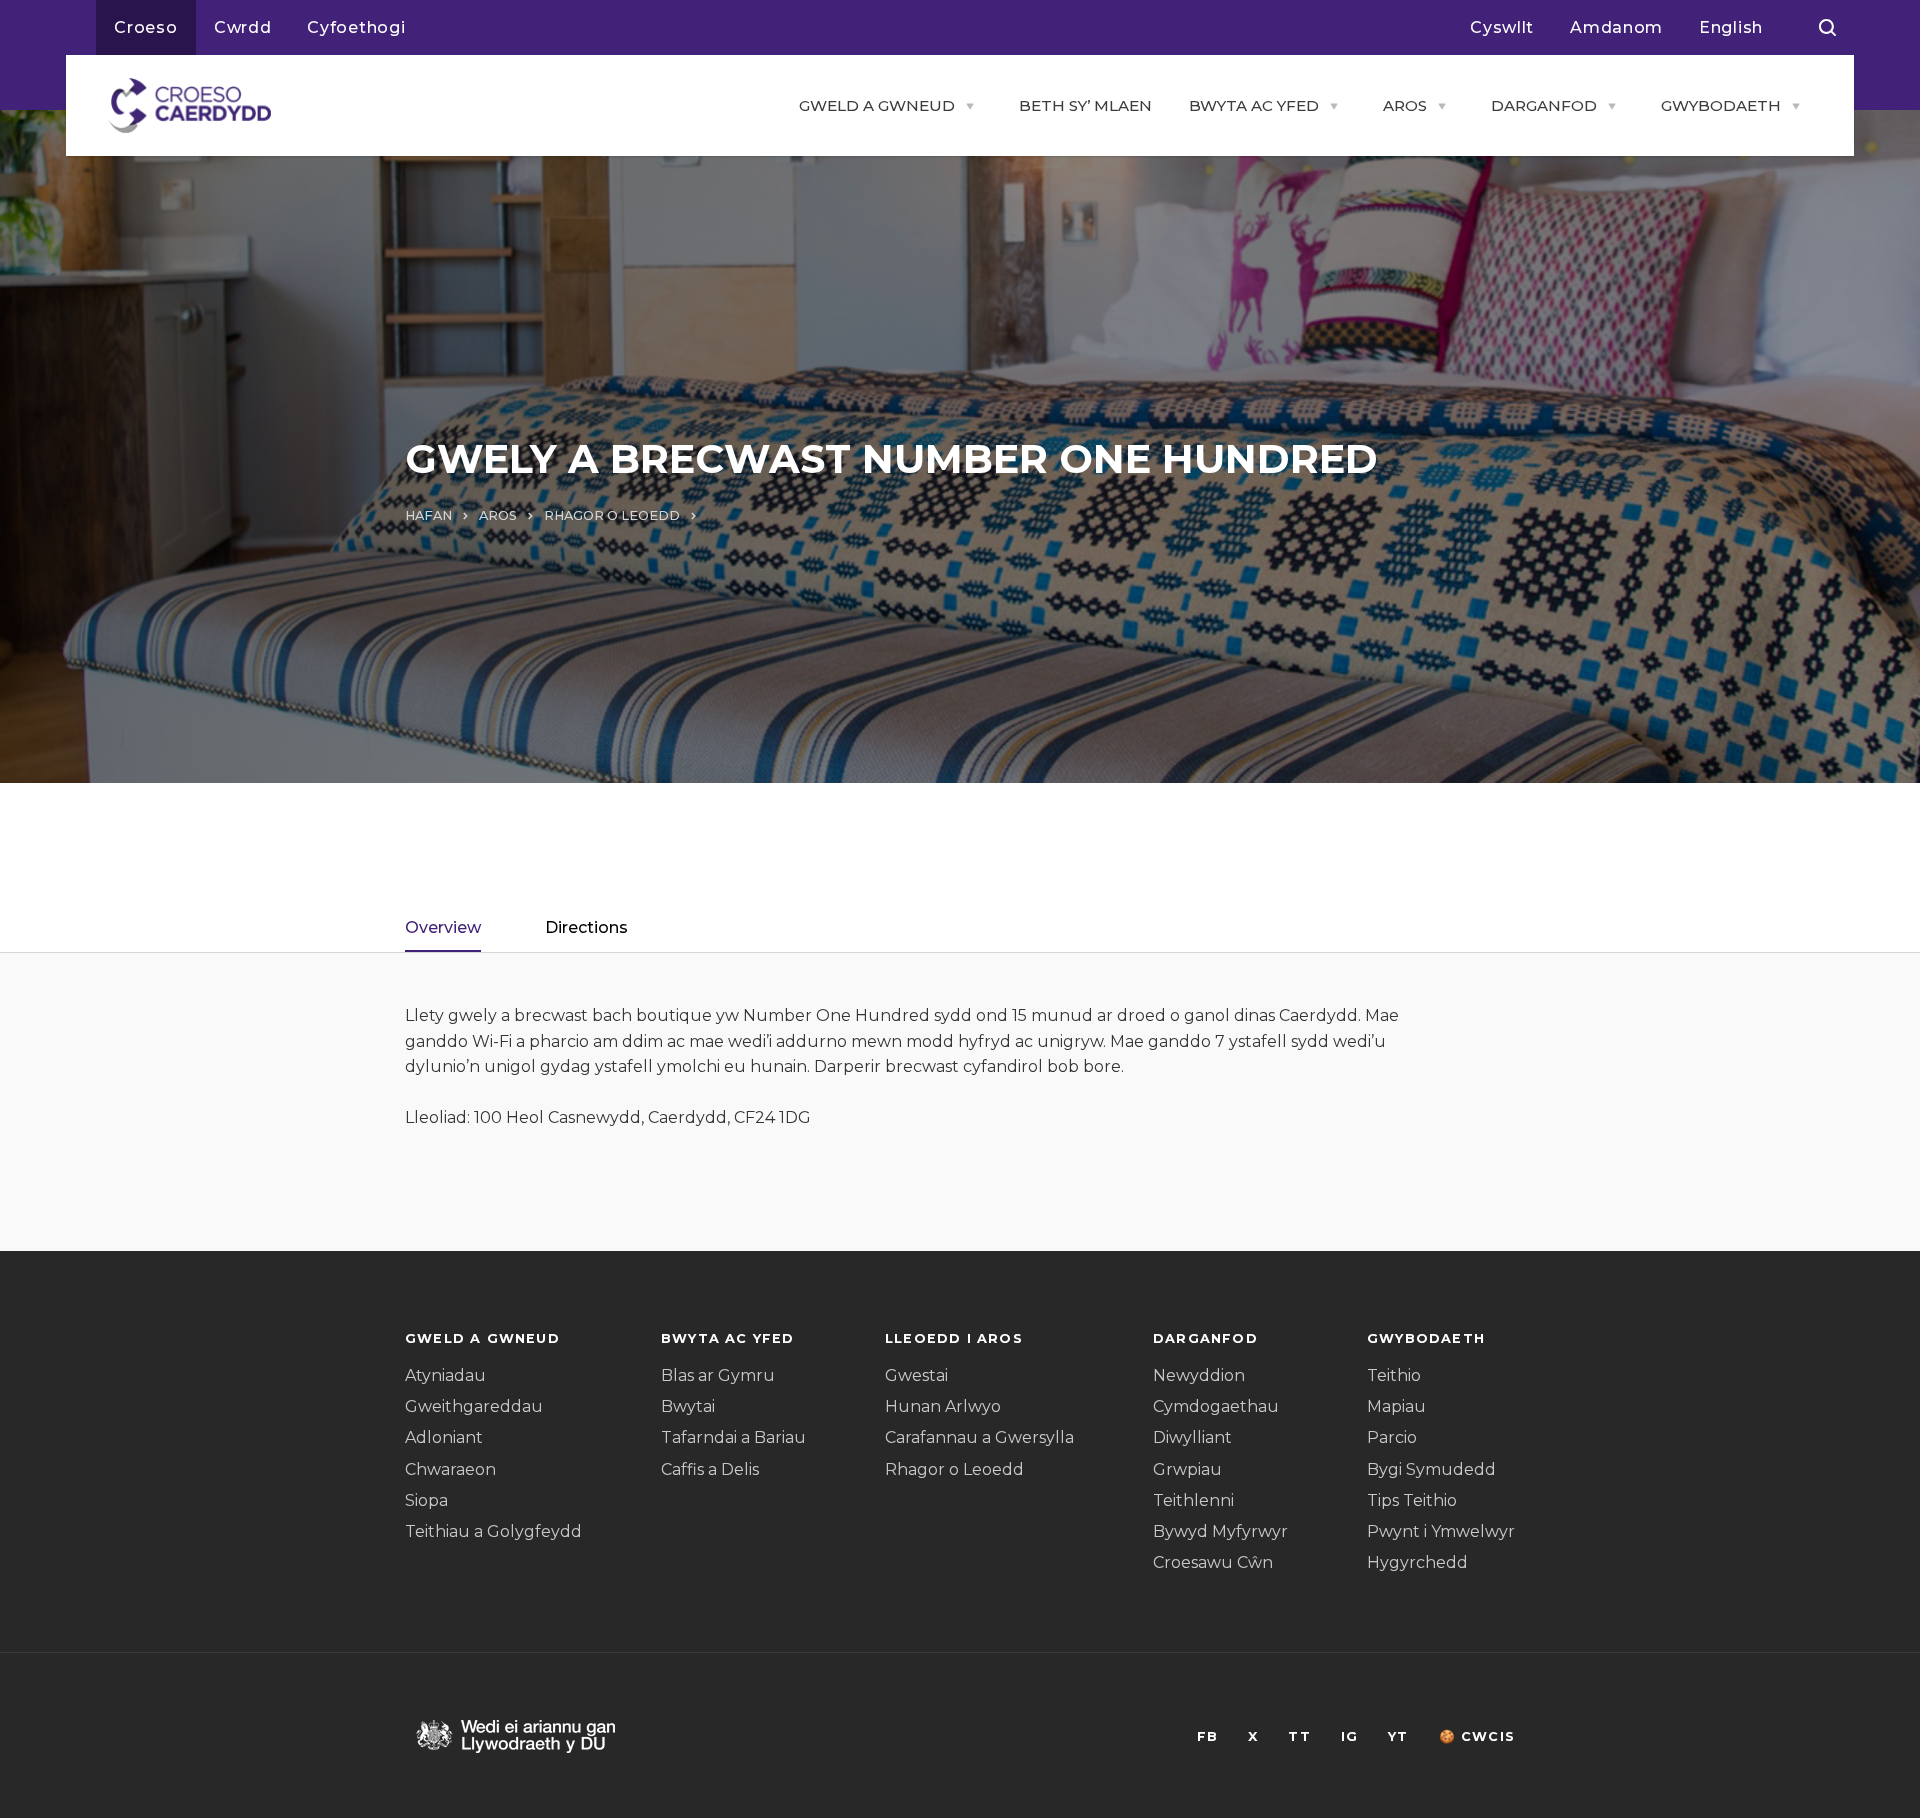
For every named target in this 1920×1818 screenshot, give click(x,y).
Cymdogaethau (1216, 1406)
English (1731, 27)
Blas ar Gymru (718, 1375)
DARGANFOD (1544, 105)
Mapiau (1396, 1406)
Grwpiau (1187, 1469)
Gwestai (916, 1375)
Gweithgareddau (474, 1406)
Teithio (1394, 1375)
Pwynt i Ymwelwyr (1441, 1531)
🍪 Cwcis (1477, 1736)
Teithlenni (1193, 1500)
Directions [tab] (586, 927)
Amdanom (1616, 27)
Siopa (426, 1500)
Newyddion (1199, 1375)
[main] (960, 909)
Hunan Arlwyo (943, 1406)
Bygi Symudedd (1431, 1469)
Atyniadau (445, 1375)
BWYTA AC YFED (1254, 105)
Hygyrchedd (1417, 1562)
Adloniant (444, 1437)
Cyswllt (1502, 27)
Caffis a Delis (710, 1469)
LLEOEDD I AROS (954, 1338)
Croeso (146, 27)
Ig (1349, 1736)
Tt (1299, 1736)
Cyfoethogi (356, 27)
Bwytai (688, 1406)
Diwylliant (1192, 1437)
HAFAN (428, 515)
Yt (1398, 1736)
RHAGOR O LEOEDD (612, 515)
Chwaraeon (450, 1469)
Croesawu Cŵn (1213, 1562)
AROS (1405, 105)
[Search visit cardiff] (1827, 28)
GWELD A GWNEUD (877, 105)
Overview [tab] (443, 927)
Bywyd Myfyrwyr (1220, 1531)
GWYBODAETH (1721, 105)
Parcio (1392, 1437)
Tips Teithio (1412, 1500)
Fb (1207, 1736)
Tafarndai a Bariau (733, 1437)
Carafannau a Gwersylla (979, 1437)
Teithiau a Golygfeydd (493, 1531)
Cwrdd (243, 27)
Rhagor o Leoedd (954, 1469)
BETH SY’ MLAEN (1085, 105)
